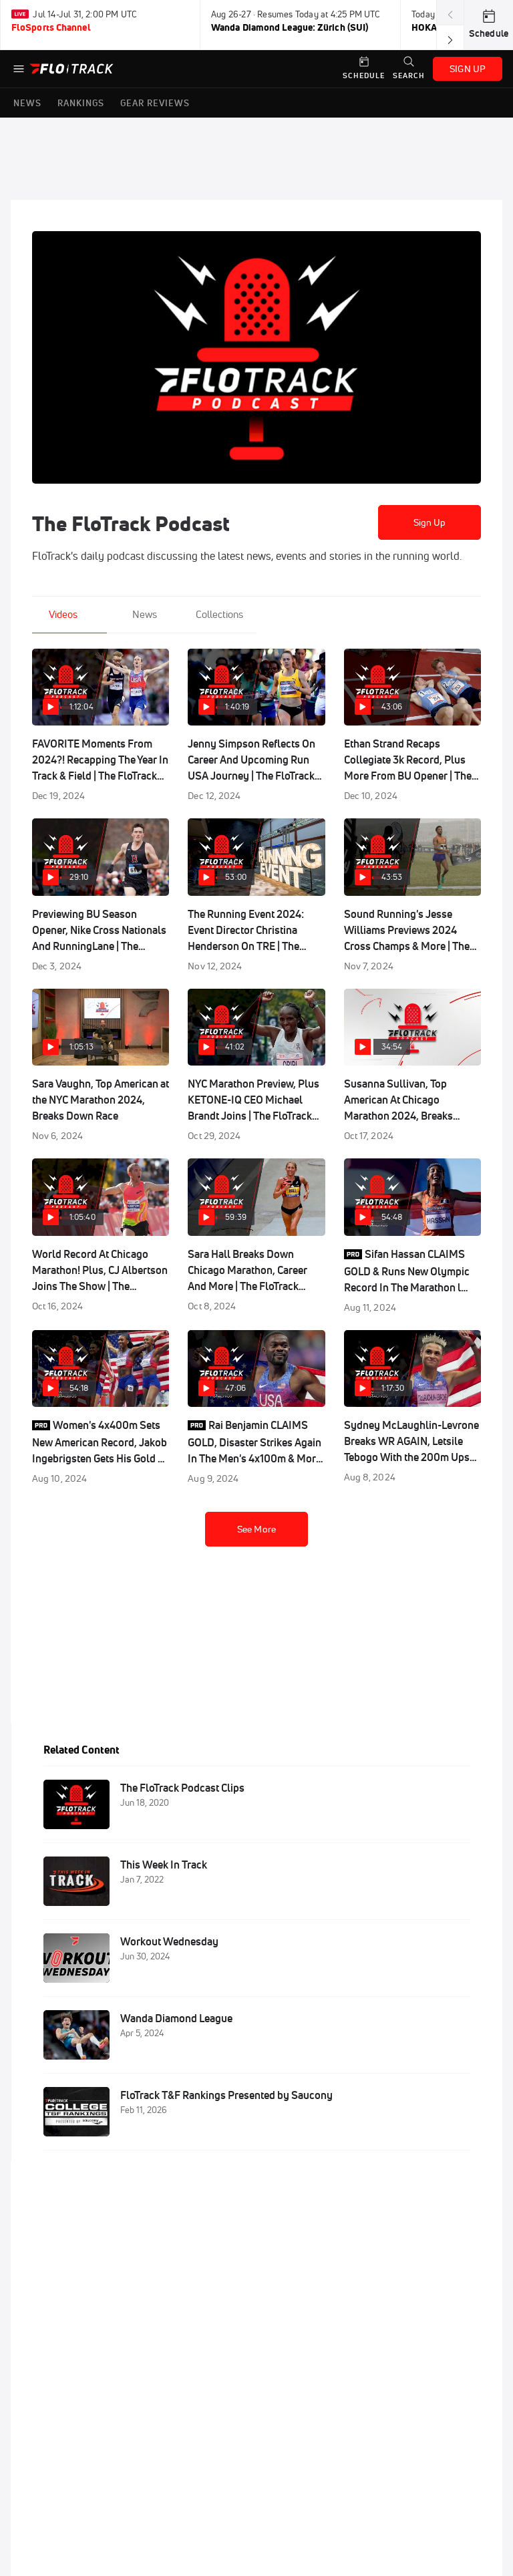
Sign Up (430, 522)
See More (256, 1529)
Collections (219, 614)
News (145, 614)
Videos (63, 614)
